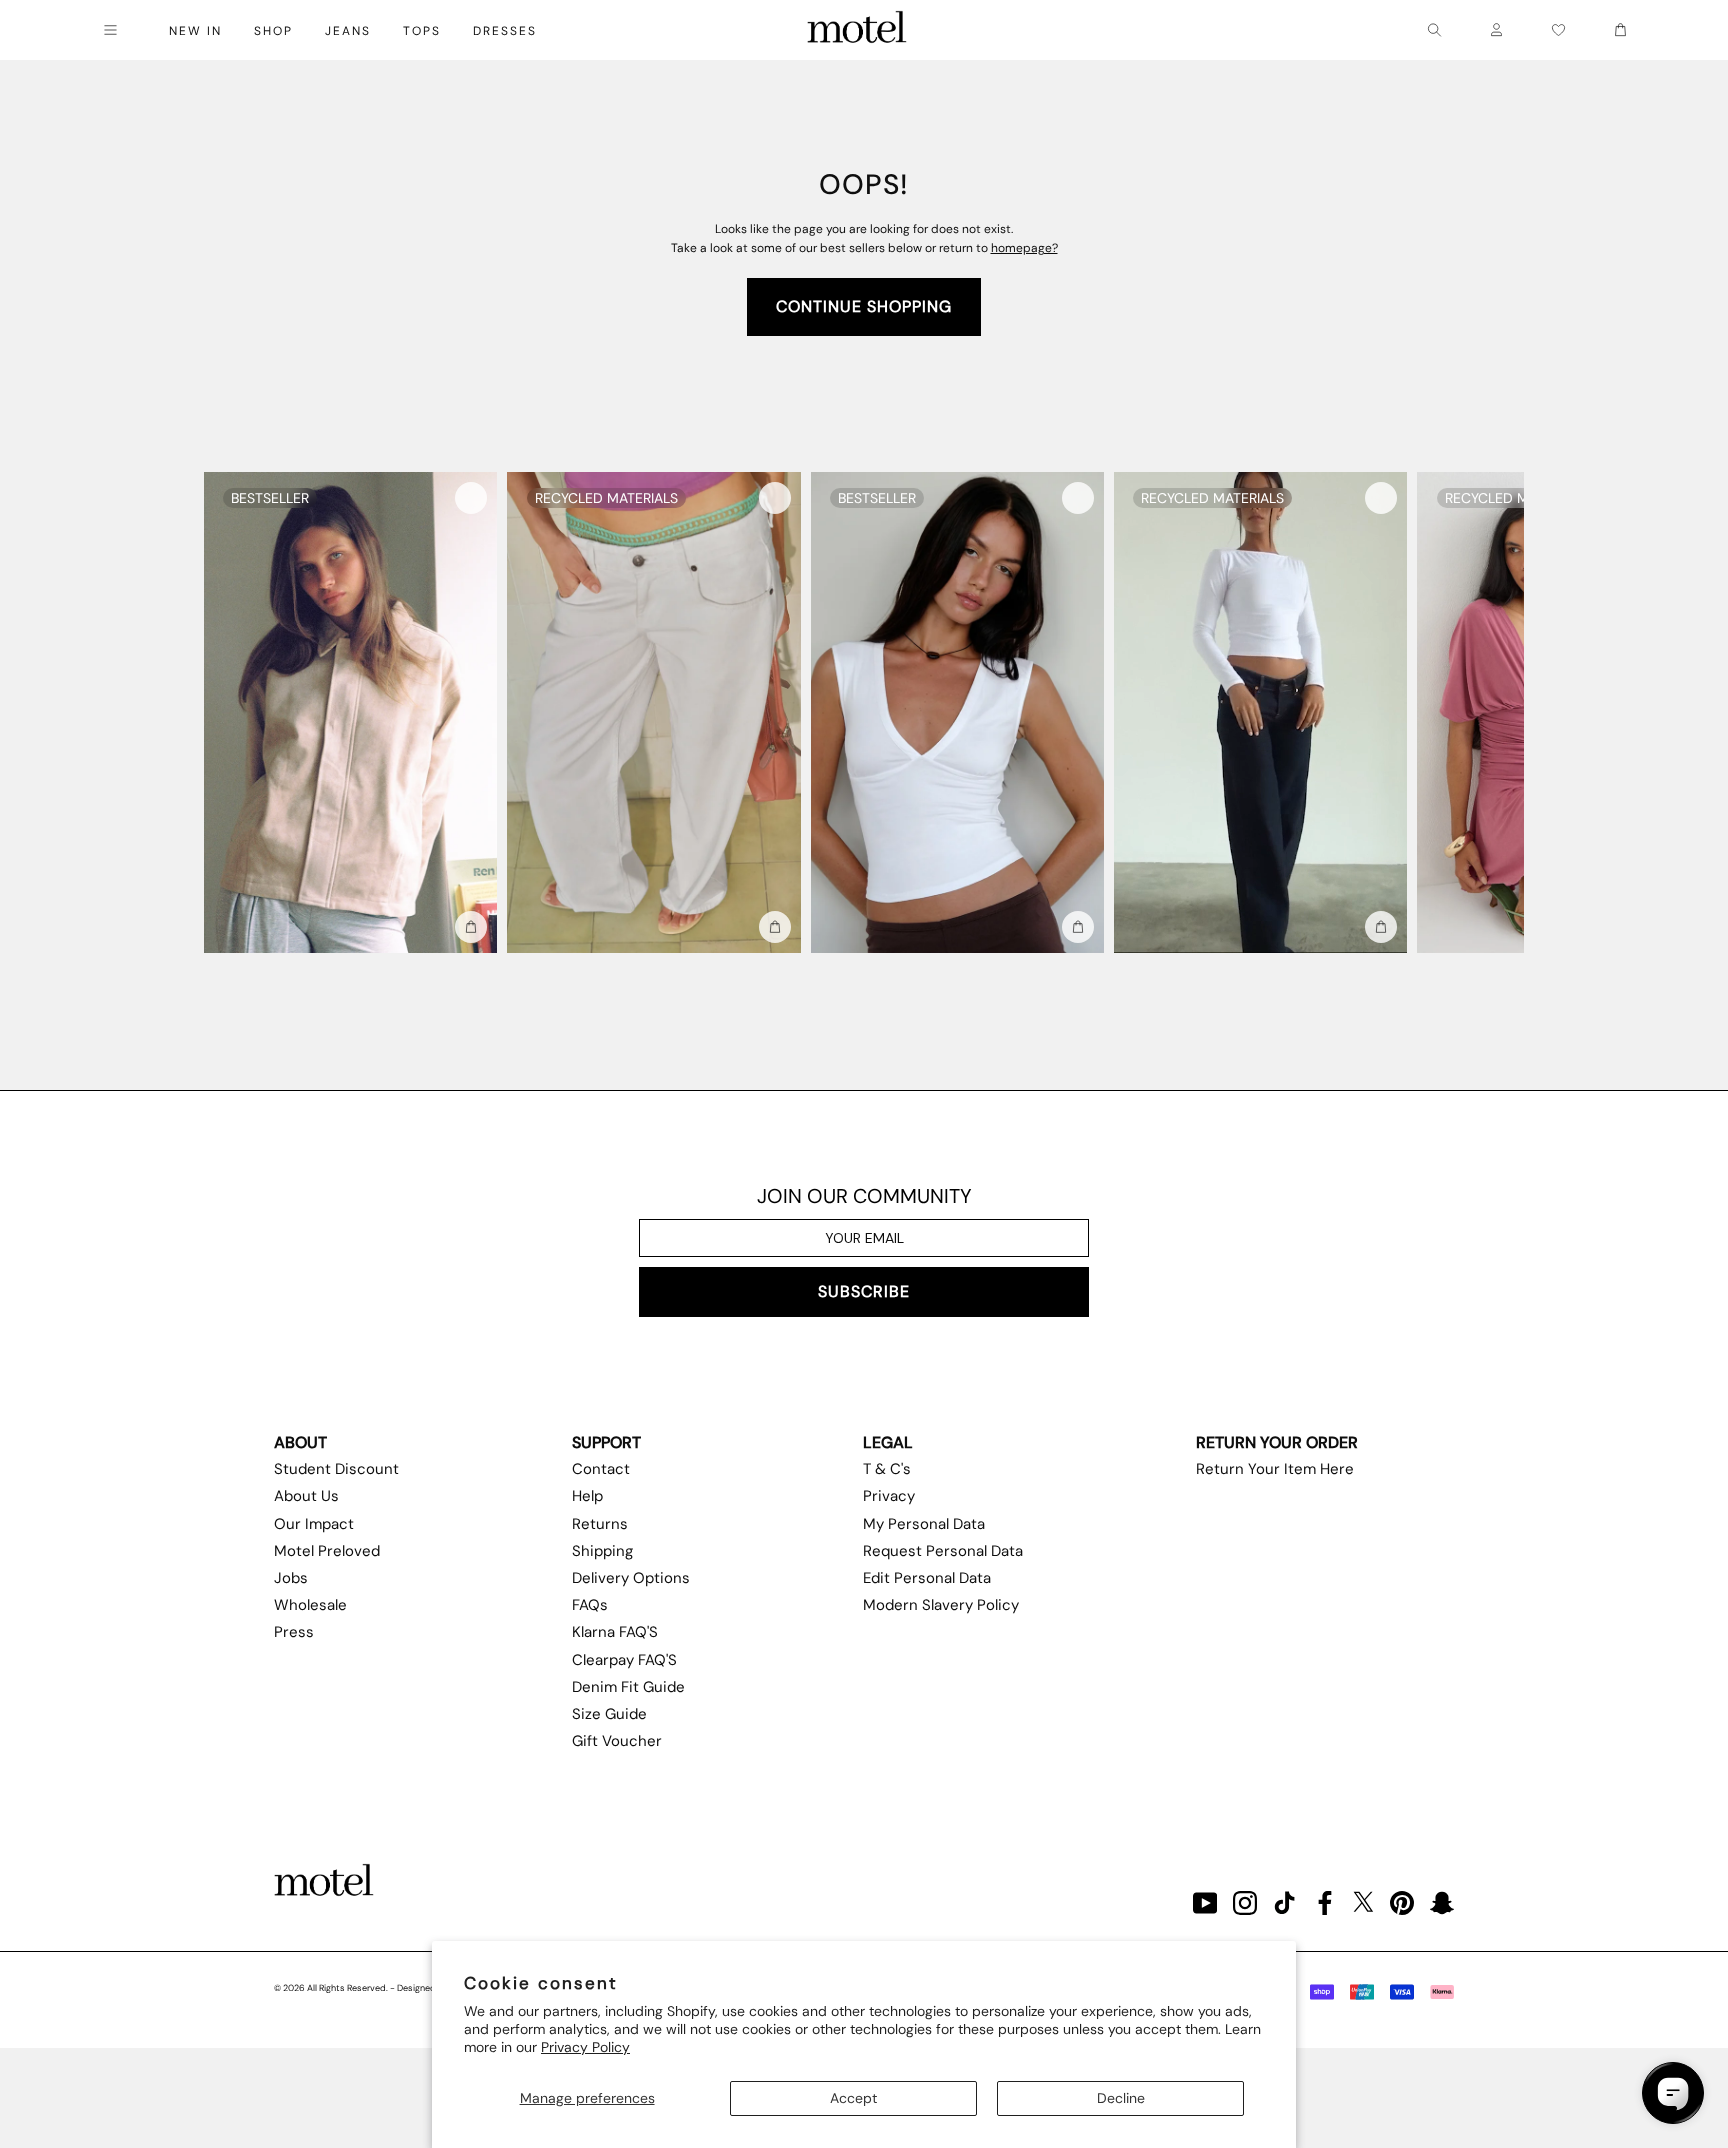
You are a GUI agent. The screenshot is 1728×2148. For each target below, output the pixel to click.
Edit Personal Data (927, 1578)
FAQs (590, 1605)
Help (587, 1496)
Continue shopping (864, 306)
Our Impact (314, 1524)
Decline (1121, 2098)
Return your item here (1275, 1469)
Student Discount (336, 1469)
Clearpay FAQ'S (624, 1660)
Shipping (602, 1551)
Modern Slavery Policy (941, 1605)
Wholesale (310, 1605)
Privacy (889, 1496)
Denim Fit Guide (628, 1687)
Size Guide (609, 1714)
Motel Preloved (327, 1551)
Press (294, 1632)
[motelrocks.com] (857, 30)
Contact (601, 1469)
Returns (600, 1524)
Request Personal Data (943, 1551)
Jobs (291, 1578)
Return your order (1277, 1442)
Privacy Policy (585, 2047)
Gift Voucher (617, 1741)
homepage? (1024, 248)
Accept (853, 2098)
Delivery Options (631, 1578)
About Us (306, 1496)
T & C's (887, 1469)
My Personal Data (924, 1524)
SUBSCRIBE (864, 1291)
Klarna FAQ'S (615, 1632)
